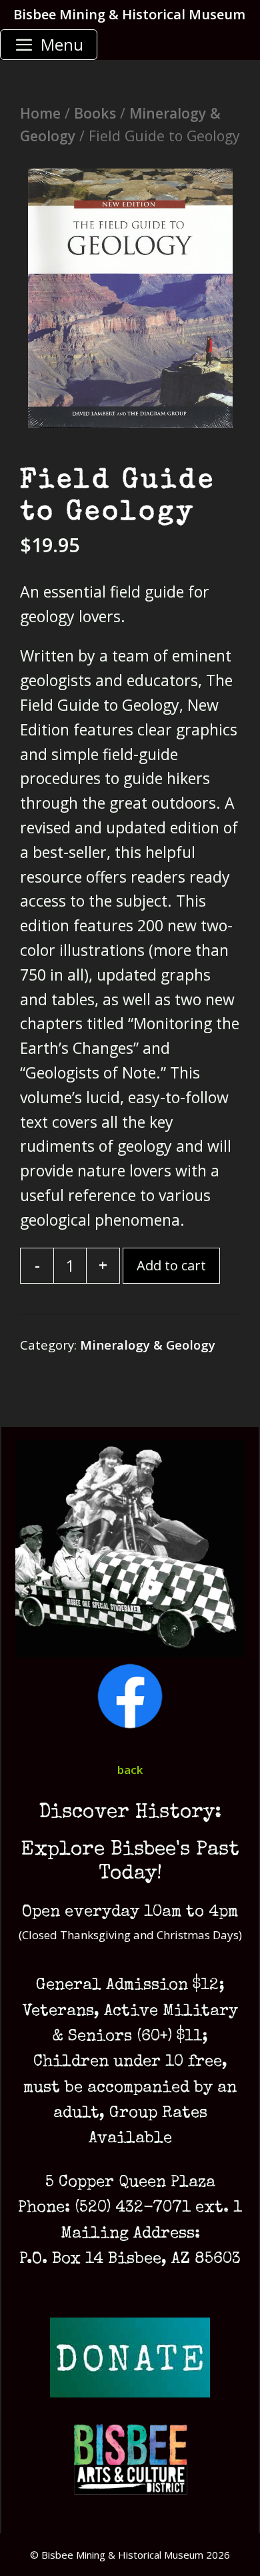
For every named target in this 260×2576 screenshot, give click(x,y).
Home (40, 113)
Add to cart (171, 1265)
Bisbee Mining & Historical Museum (129, 14)
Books (95, 113)
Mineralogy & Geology (148, 1345)
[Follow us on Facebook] (130, 1725)
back (130, 1770)
